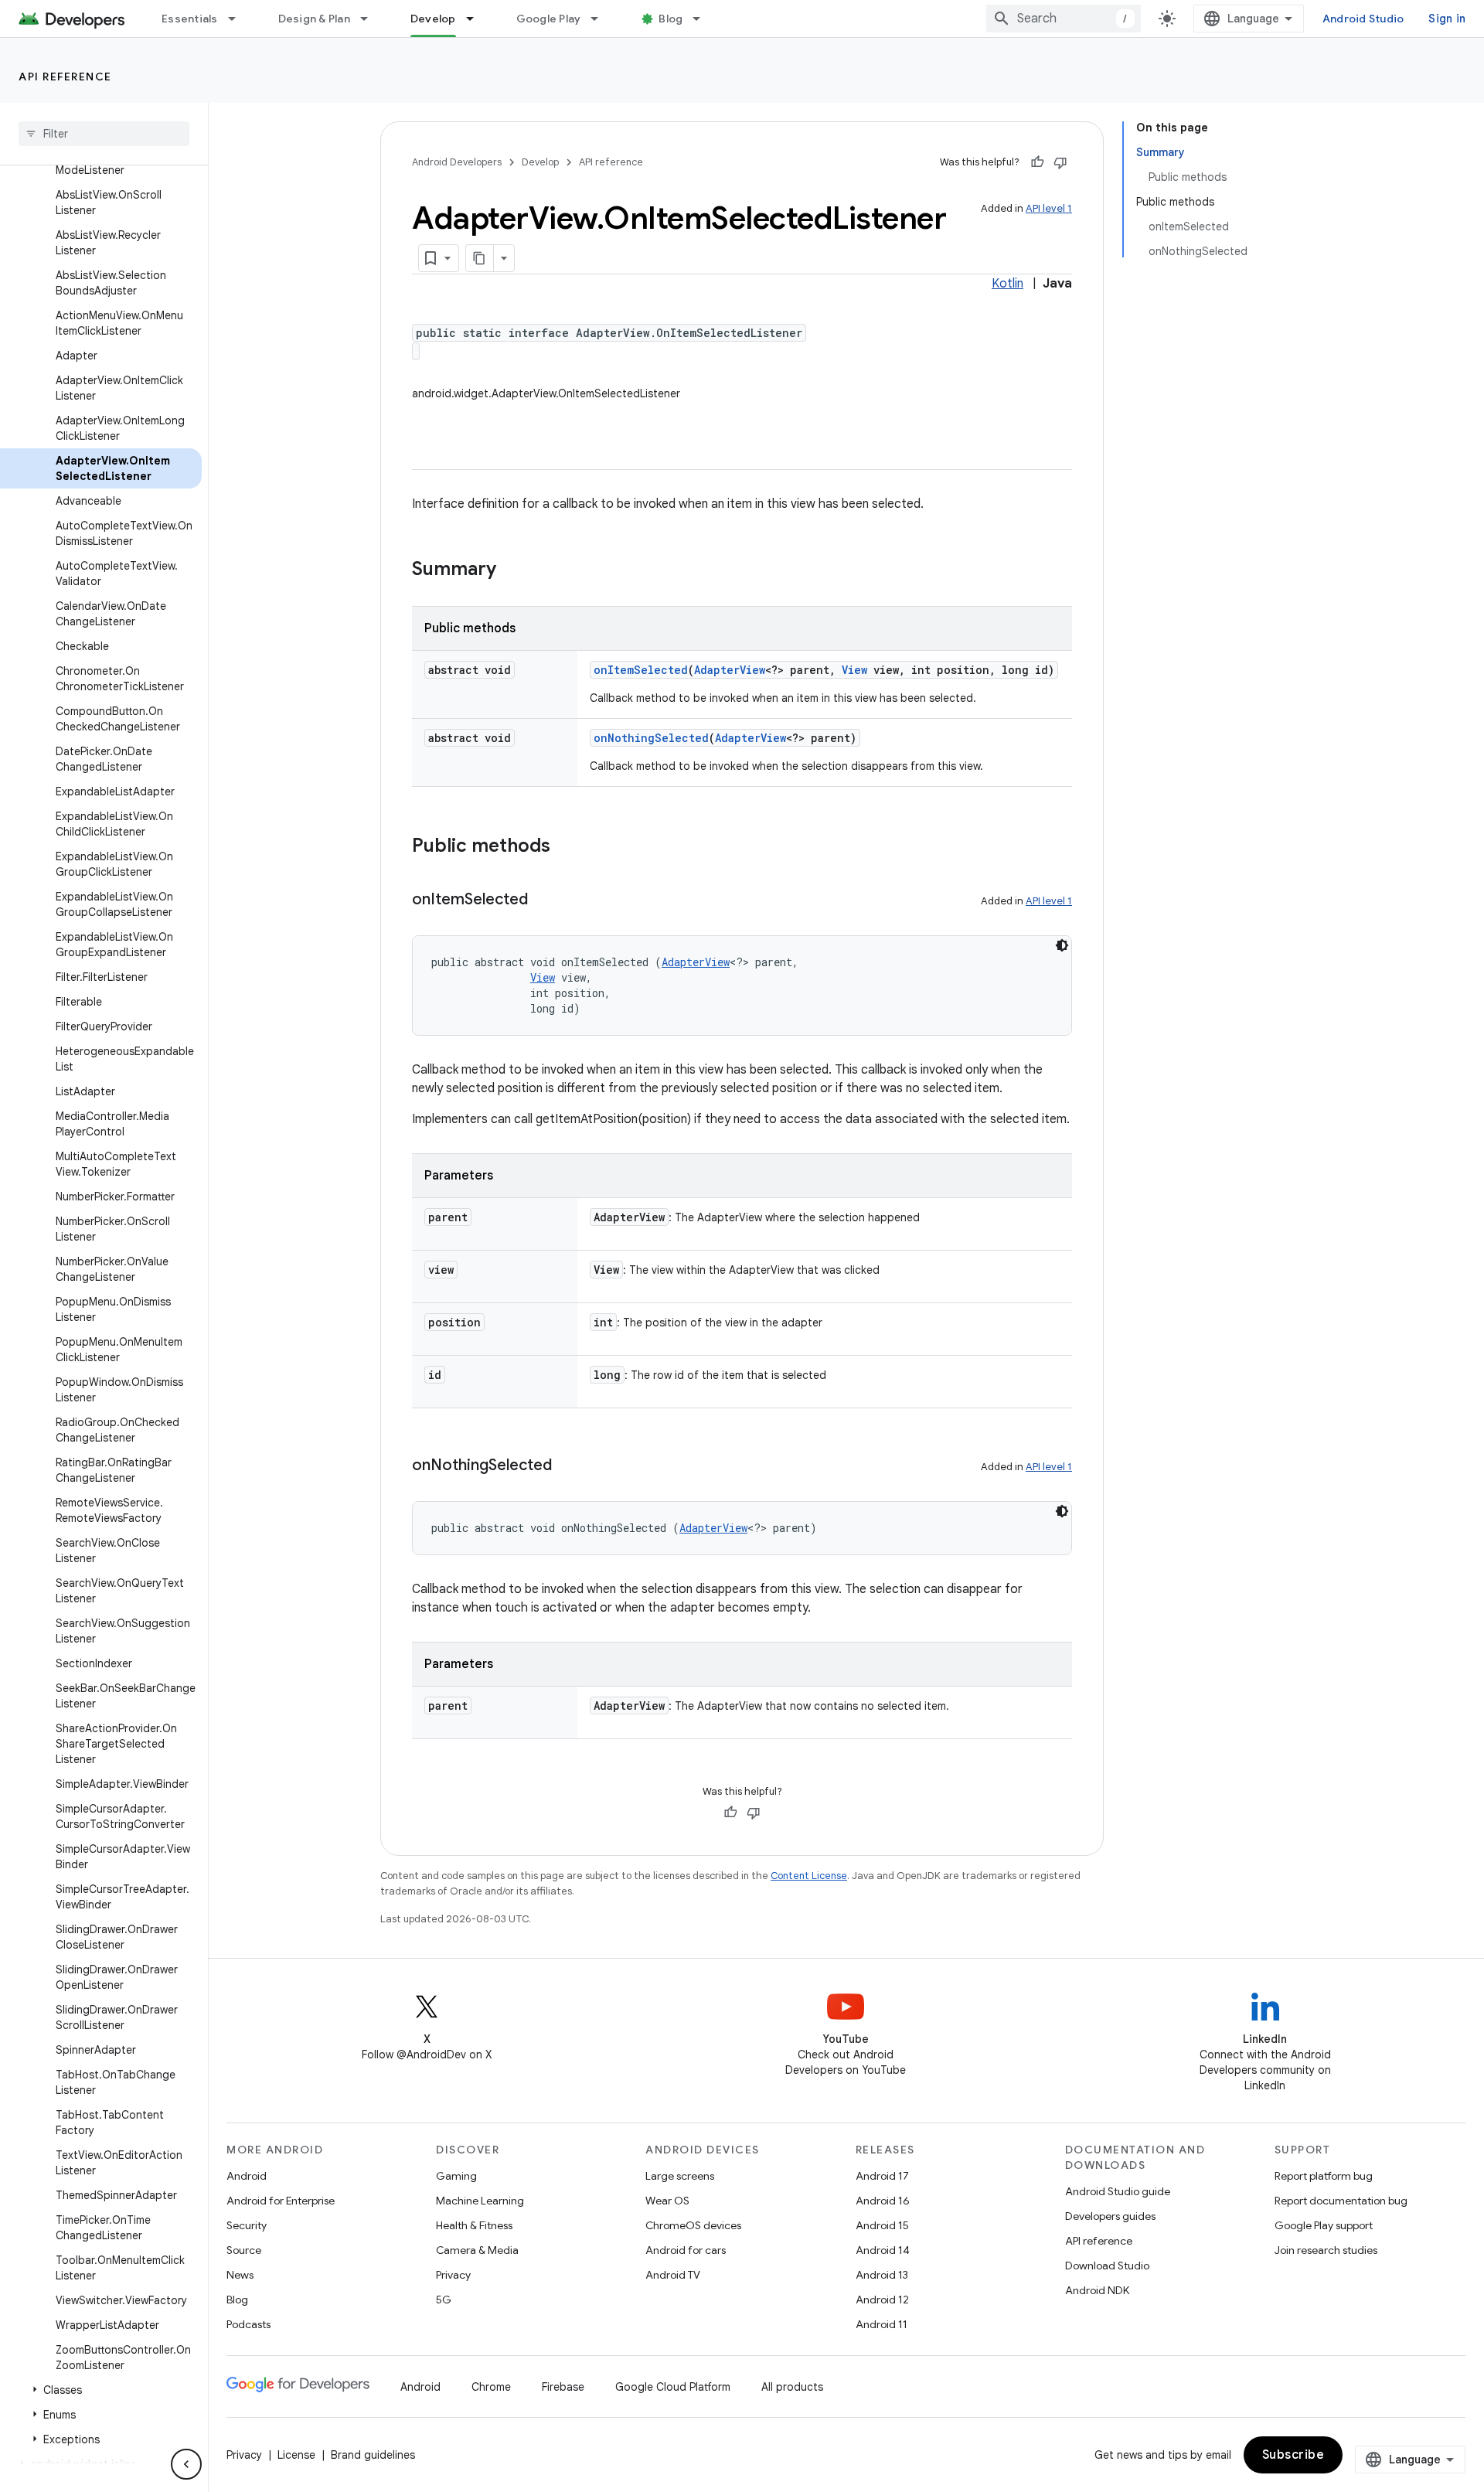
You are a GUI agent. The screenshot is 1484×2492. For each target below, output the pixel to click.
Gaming (456, 2176)
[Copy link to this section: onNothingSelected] (567, 1466)
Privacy (453, 2275)
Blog (671, 19)
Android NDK (1097, 2290)
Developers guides (1110, 2216)
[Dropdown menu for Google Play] (601, 19)
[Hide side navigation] (186, 2464)
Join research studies (1326, 2250)
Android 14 (883, 2250)
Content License (809, 1876)
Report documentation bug (1341, 2201)
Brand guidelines (373, 2455)
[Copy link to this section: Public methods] (566, 847)
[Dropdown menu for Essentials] (239, 19)
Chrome (491, 2387)
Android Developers (457, 162)
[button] (101, 2390)
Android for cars (686, 2250)
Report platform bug (1324, 2176)
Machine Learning (480, 2201)
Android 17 (882, 2176)
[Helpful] (1037, 162)
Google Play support (1324, 2225)
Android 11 (882, 2324)
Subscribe (1293, 2455)
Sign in (1447, 19)
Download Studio (1107, 2266)
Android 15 (882, 2225)
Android (247, 2176)
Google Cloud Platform (673, 2387)
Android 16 (883, 2201)
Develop (433, 19)
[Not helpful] (1060, 162)
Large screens (680, 2176)
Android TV (673, 2275)
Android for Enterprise (281, 2201)
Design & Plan (314, 19)
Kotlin (1007, 284)
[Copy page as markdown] (480, 258)
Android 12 (882, 2300)
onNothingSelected (651, 738)
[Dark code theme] (1062, 945)
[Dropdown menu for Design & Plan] (371, 19)
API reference (65, 77)
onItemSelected (641, 670)
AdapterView (730, 670)
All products (792, 2387)
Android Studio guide (1118, 2191)
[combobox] (1064, 19)
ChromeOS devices (693, 2225)
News (240, 2275)
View (854, 670)
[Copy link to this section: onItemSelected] (543, 900)
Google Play (549, 19)
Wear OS (667, 2201)
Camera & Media (477, 2250)
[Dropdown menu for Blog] (703, 19)
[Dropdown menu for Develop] (477, 19)
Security (247, 2225)
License (296, 2455)
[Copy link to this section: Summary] (512, 570)
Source (244, 2250)
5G (444, 2300)
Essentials (190, 19)
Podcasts (248, 2324)
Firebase (563, 2387)
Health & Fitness (474, 2225)
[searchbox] (104, 134)
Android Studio (1363, 19)
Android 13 (882, 2275)
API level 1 (1049, 208)
